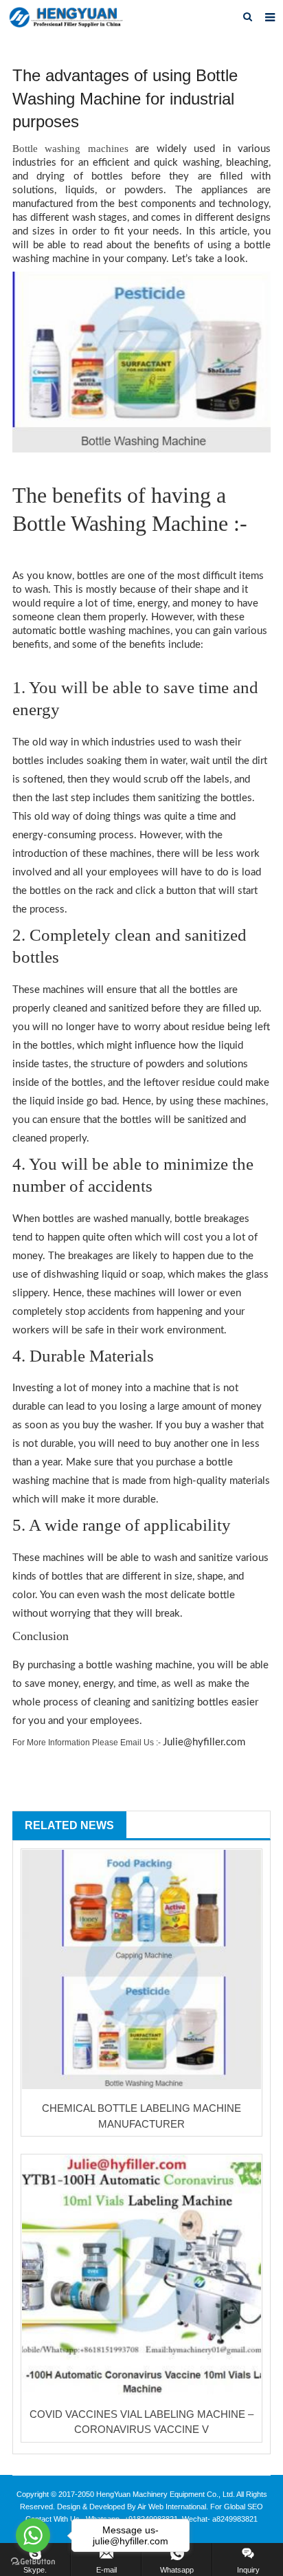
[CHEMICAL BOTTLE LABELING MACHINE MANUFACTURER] (141, 1969)
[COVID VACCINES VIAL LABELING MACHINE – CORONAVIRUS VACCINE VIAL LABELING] (141, 2275)
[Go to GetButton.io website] (33, 2562)
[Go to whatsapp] (33, 2535)
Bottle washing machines (70, 149)
